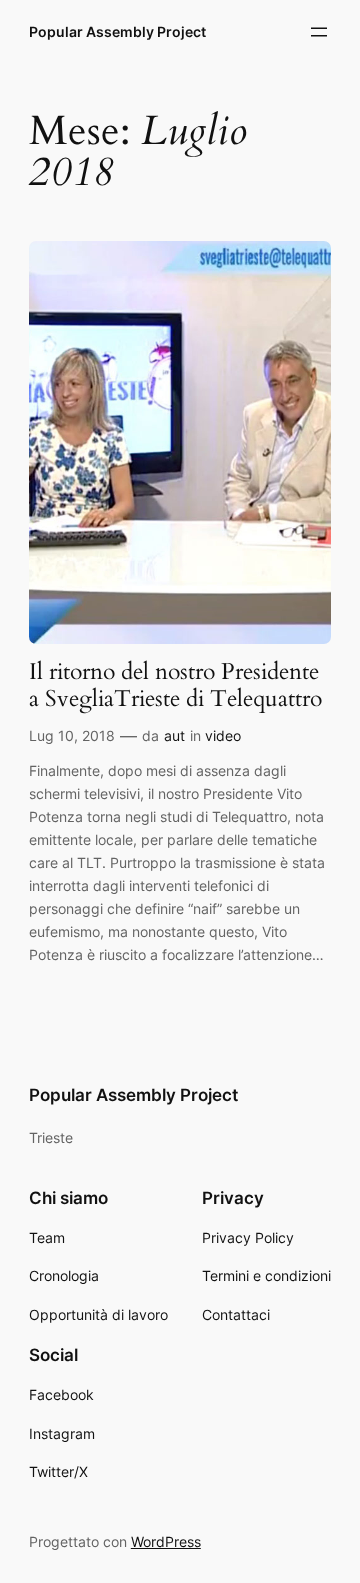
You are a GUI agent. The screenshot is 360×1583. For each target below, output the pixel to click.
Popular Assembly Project (117, 31)
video (223, 735)
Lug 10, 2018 (72, 735)
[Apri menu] (319, 32)
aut (174, 735)
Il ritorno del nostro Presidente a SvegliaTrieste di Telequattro (175, 686)
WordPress (166, 1541)
